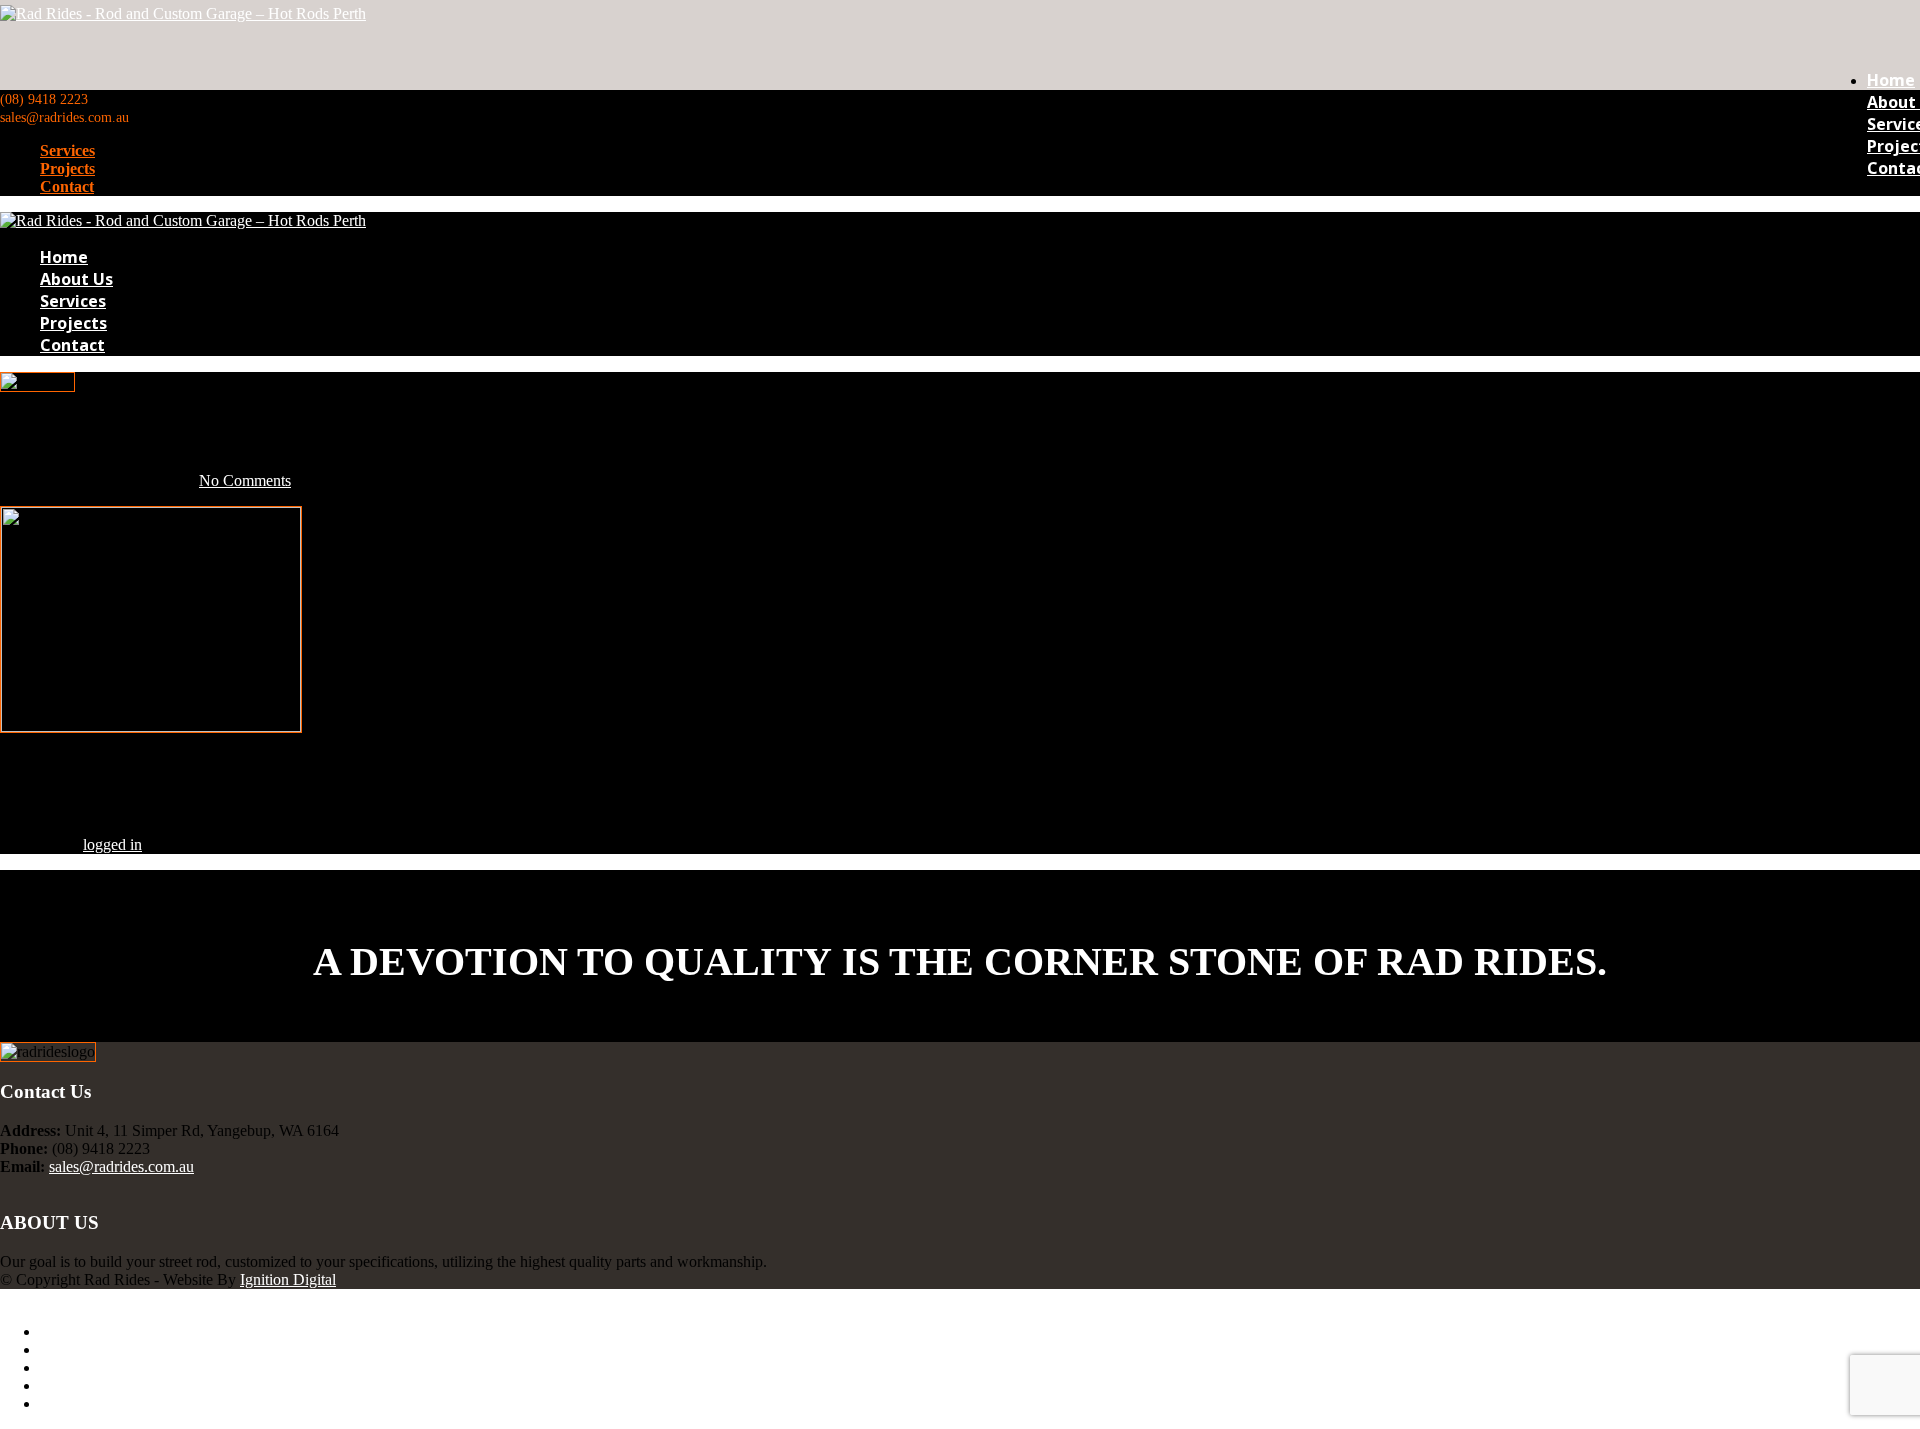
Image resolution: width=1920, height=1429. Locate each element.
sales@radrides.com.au (121, 1166)
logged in (112, 844)
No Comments (245, 480)
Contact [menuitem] (64, 1403)
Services (67, 150)
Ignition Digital (288, 1279)
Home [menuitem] (59, 1331)
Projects (67, 168)
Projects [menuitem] (65, 1385)
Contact (67, 186)
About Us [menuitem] (71, 1349)
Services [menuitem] (66, 1367)
